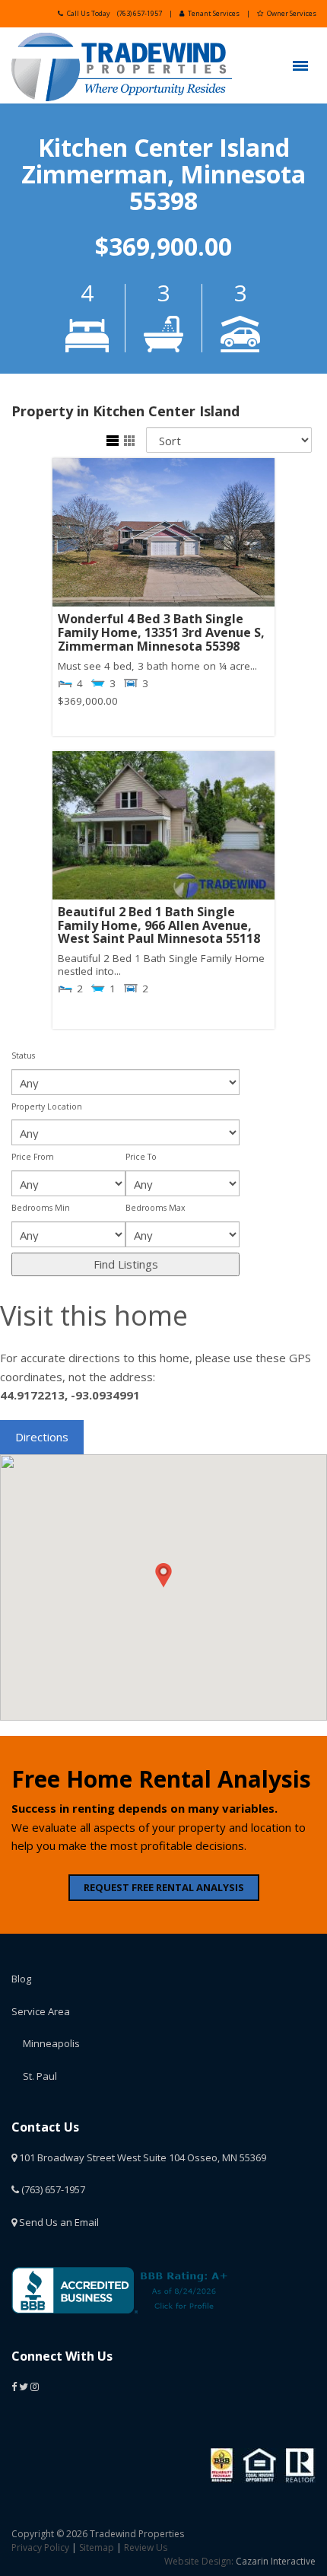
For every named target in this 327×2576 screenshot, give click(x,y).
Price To (141, 1157)
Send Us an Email (58, 2222)
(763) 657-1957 (140, 13)
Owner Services (292, 13)
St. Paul (40, 2076)
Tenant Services (214, 13)
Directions (42, 1437)
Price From (33, 1157)
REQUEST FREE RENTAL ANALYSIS (164, 1887)
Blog (21, 1979)
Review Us (146, 2547)
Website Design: (199, 2561)
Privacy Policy (40, 2547)
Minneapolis (51, 2043)
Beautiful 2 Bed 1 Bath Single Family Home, (159, 926)
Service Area (41, 2011)
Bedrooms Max (156, 1208)
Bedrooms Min (41, 1208)
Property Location (47, 1107)
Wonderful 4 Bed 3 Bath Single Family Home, (161, 633)
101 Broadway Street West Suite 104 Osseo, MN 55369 (141, 2157)
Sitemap (97, 2547)
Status (23, 1056)
